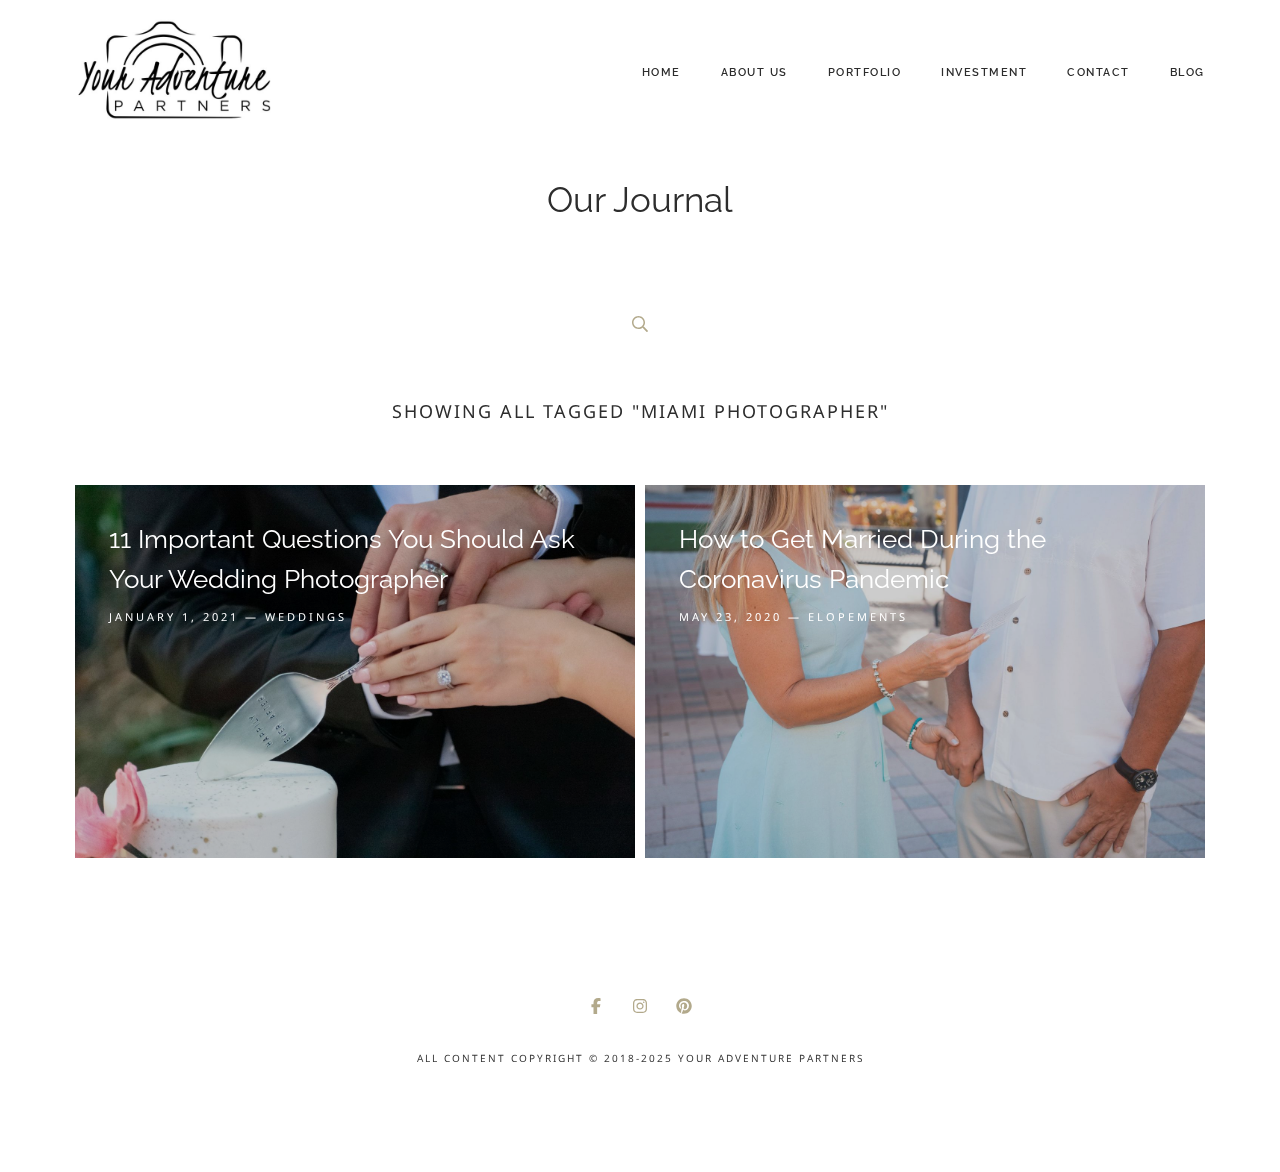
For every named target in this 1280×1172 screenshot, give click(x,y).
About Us (754, 72)
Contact (1098, 72)
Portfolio (865, 72)
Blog (1187, 72)
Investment (984, 72)
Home (661, 72)
